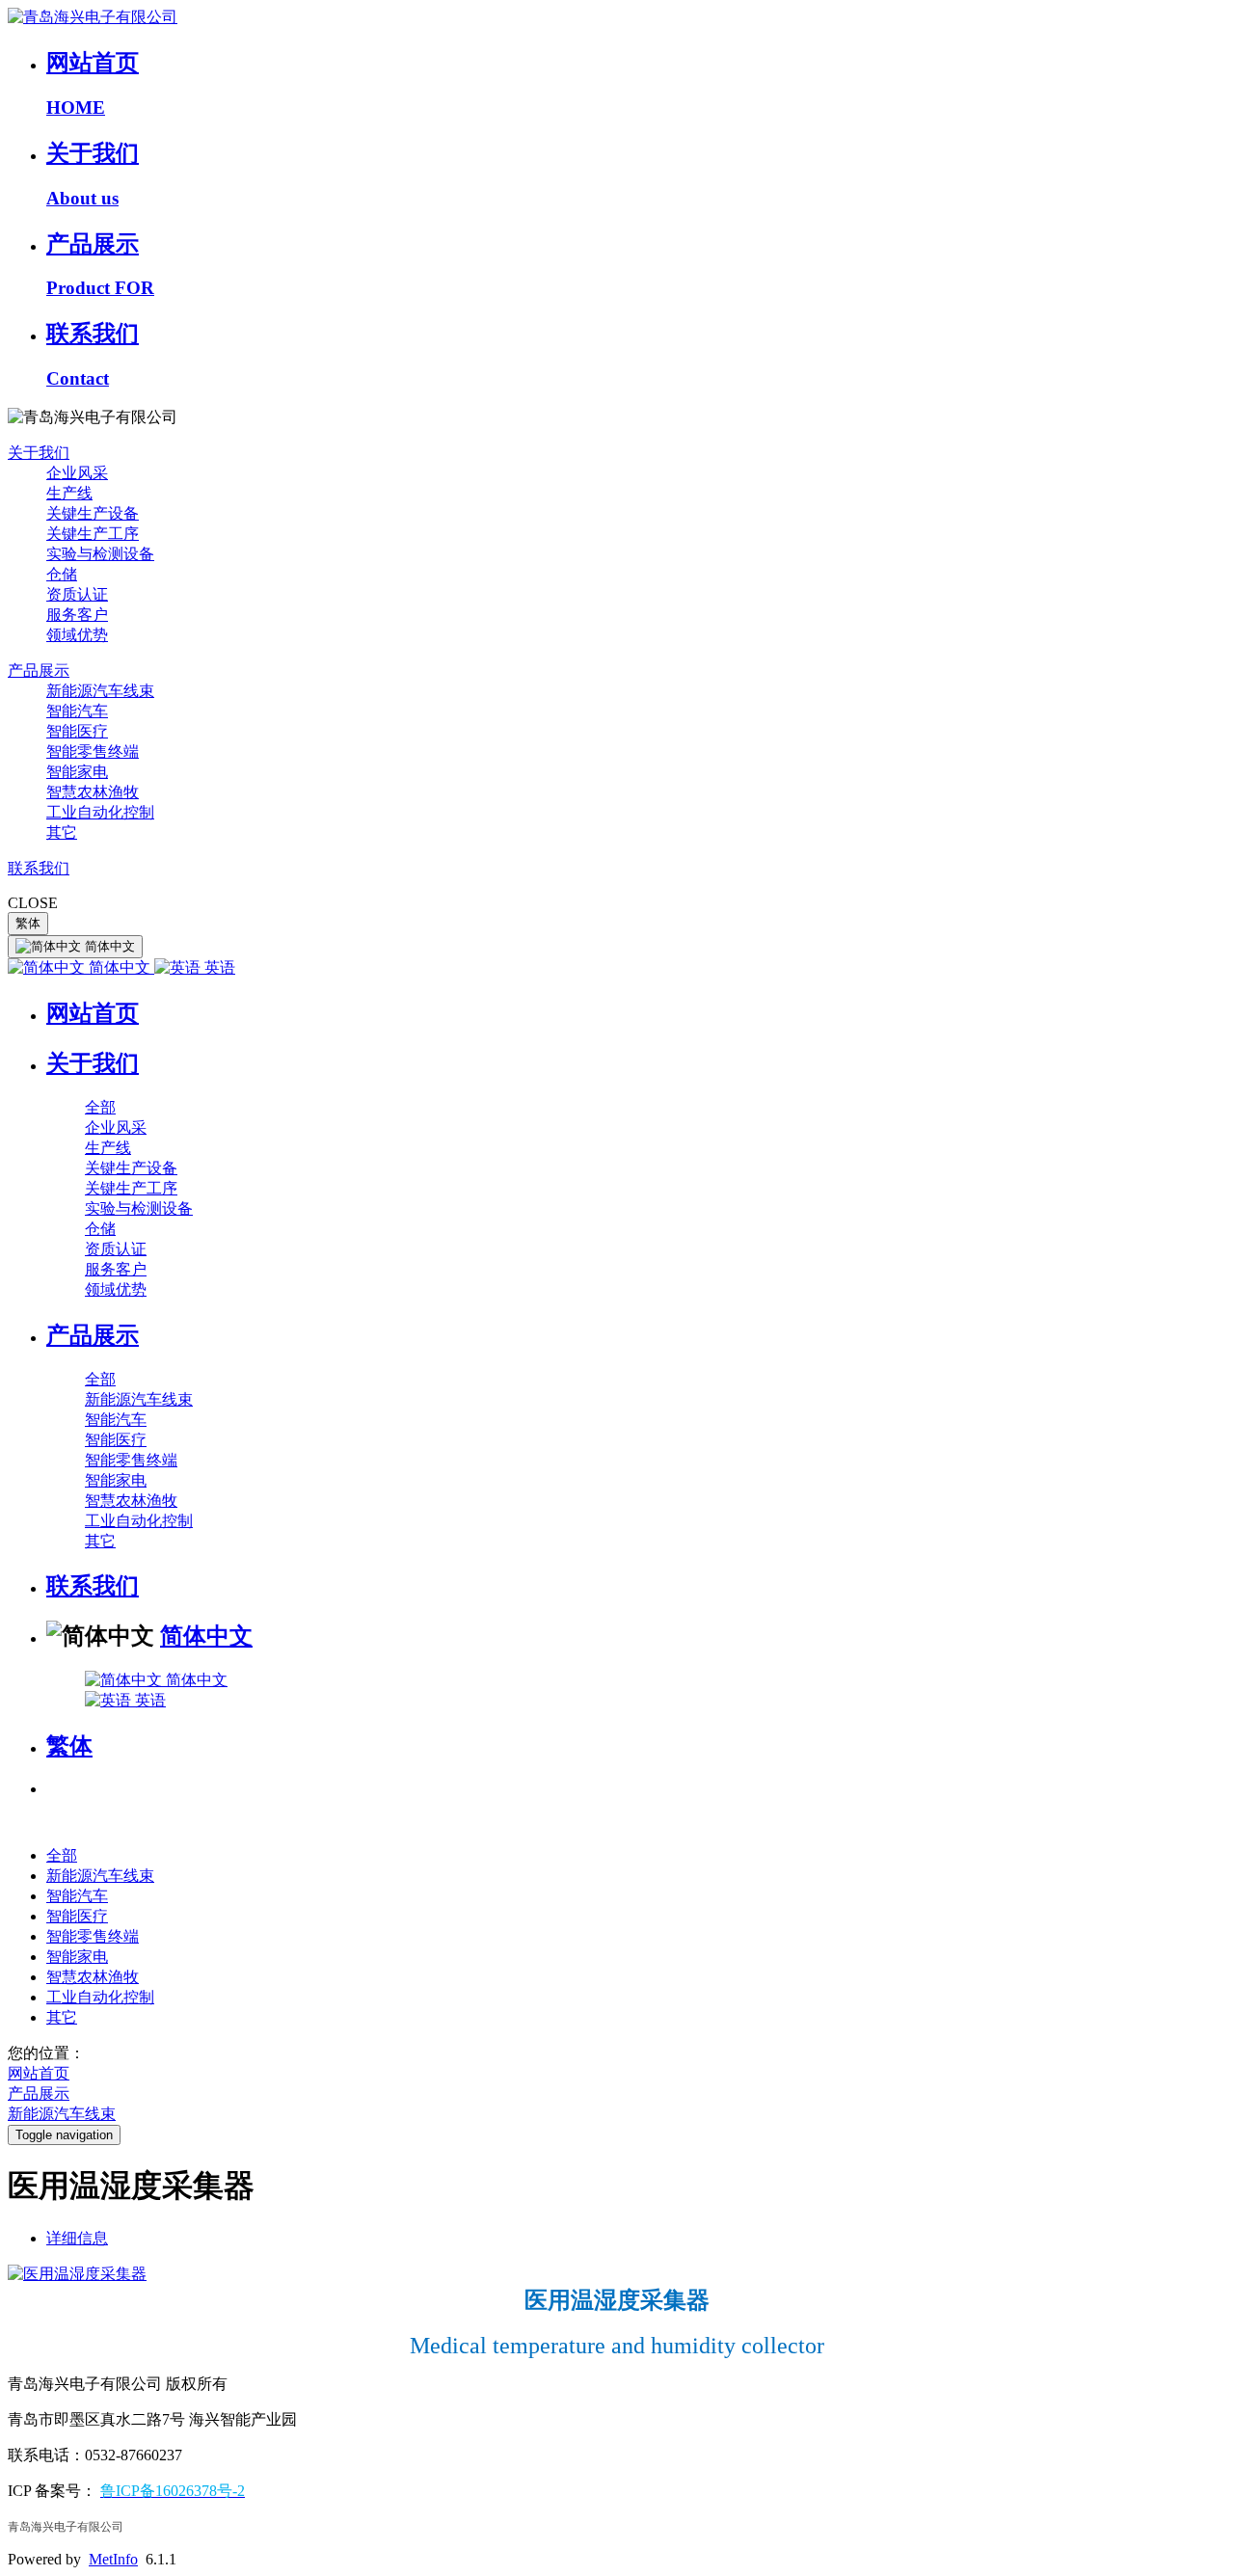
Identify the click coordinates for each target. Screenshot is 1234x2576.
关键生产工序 (93, 534)
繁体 (28, 923)
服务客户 (77, 615)
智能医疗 (77, 731)
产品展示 (39, 671)
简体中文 (120, 967)
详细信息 (77, 2238)
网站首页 (93, 1013)
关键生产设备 (93, 513)
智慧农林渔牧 (93, 792)
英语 (218, 967)
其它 (62, 832)
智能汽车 (77, 711)
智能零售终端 (93, 751)
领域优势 (77, 635)
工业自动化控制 (100, 812)
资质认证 (77, 594)
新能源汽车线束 (100, 691)
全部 (100, 1107)
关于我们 (39, 453)
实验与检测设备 (100, 554)
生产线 (69, 493)
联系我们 (39, 868)
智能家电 (77, 772)
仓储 (62, 574)
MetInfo (113, 2559)
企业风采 (77, 473)
